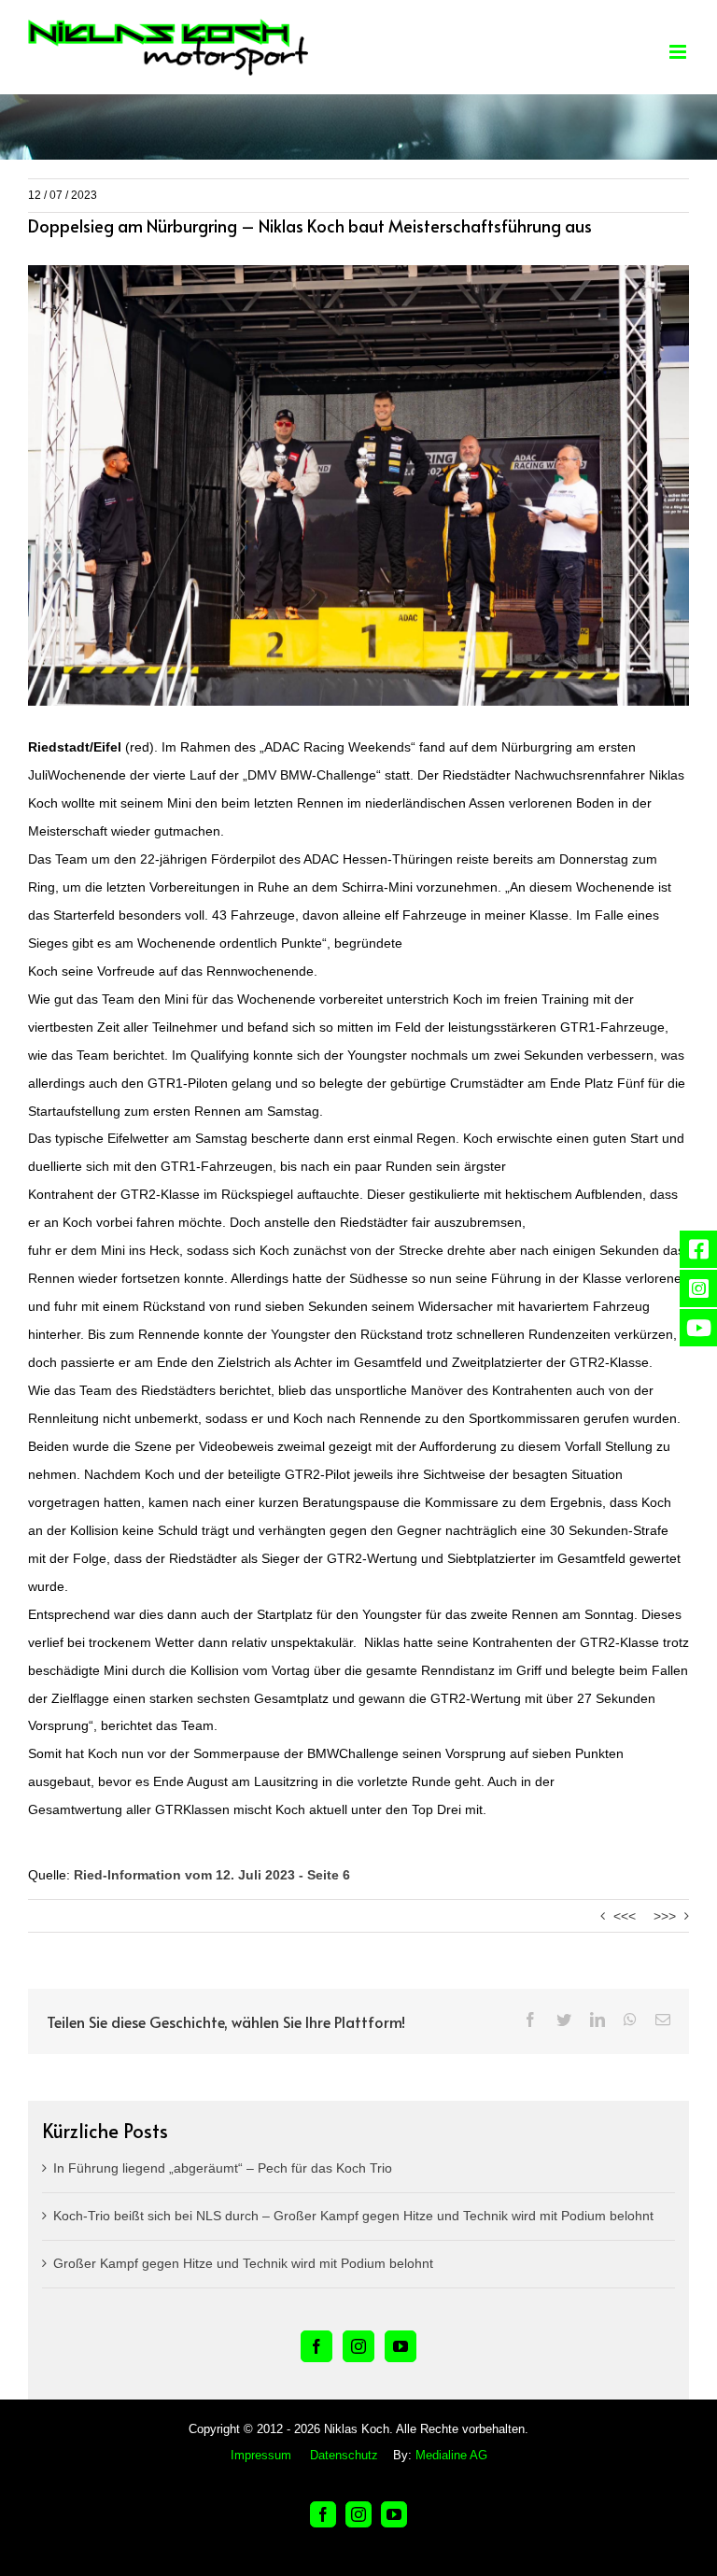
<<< (625, 1916)
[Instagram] (358, 2346)
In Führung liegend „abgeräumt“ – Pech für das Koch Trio (223, 2168)
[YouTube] (401, 2346)
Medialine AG (451, 2455)
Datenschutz (344, 2455)
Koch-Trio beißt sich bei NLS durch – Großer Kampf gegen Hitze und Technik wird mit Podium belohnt (353, 2216)
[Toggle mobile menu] (679, 52)
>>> (665, 1916)
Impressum (261, 2455)
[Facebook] (316, 2346)
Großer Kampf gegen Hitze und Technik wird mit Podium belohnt (243, 2263)
